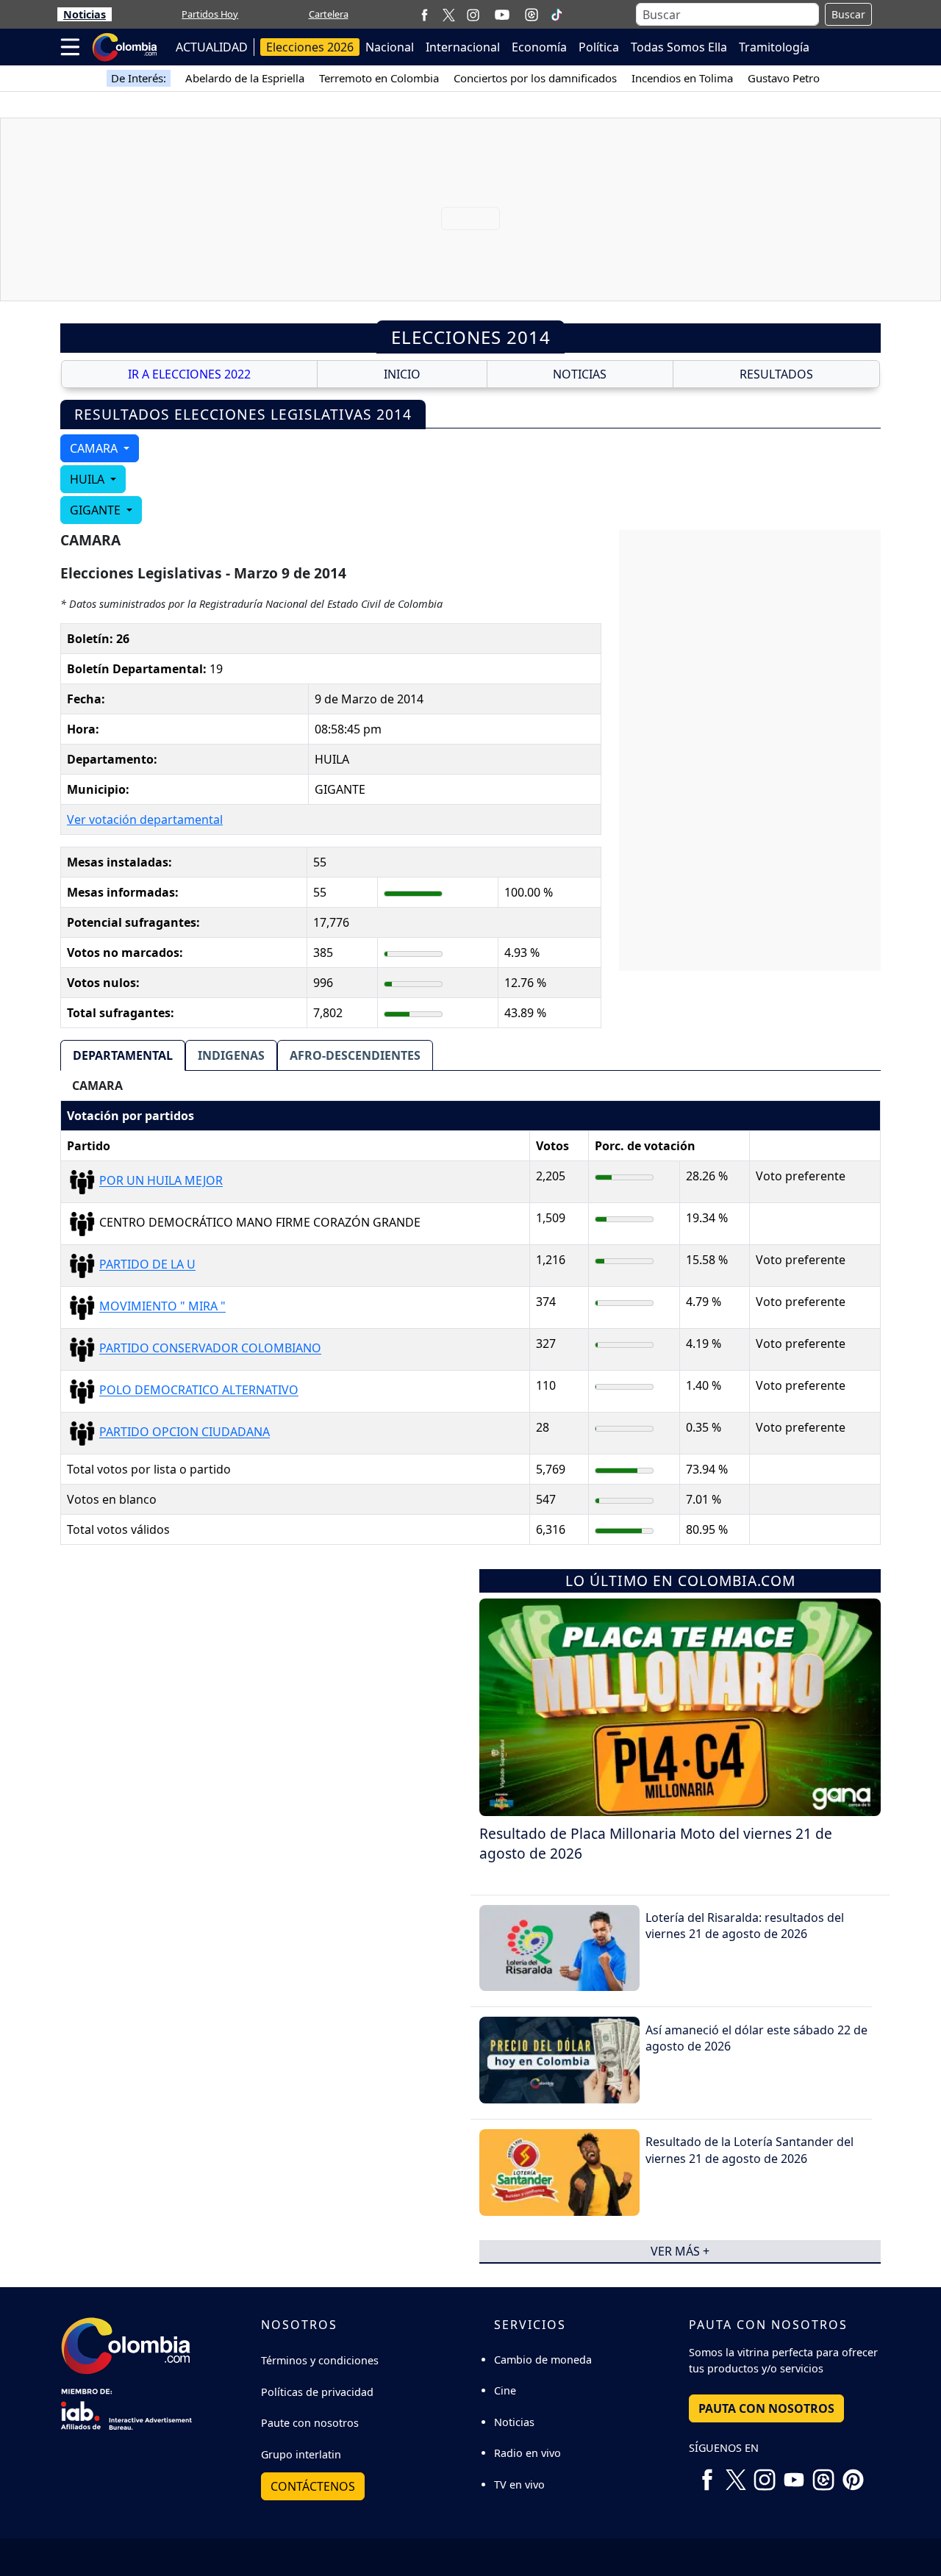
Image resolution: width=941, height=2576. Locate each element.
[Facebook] (425, 14)
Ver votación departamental (145, 819)
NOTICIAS (580, 374)
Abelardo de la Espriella (245, 78)
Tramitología (774, 47)
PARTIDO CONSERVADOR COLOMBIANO (210, 1349)
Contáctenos (313, 2486)
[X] (449, 14)
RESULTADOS (776, 374)
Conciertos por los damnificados (535, 78)
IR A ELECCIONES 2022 (189, 374)
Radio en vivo (527, 2453)
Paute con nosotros (310, 2423)
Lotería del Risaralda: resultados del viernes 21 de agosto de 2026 (745, 1926)
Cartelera (329, 14)
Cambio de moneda (543, 2360)
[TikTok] (557, 15)
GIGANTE (97, 510)
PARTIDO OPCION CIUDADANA (185, 1432)
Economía (539, 47)
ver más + (680, 2251)
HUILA (89, 479)
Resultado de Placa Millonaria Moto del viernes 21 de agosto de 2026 (656, 1843)
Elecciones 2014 (471, 337)
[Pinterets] (853, 2475)
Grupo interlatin (301, 2454)
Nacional (390, 47)
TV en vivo (519, 2484)
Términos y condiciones (320, 2360)
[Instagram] (473, 14)
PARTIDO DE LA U (147, 1265)
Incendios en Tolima (682, 78)
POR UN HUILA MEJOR (161, 1181)
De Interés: (139, 78)
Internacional (463, 47)
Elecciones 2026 (310, 47)
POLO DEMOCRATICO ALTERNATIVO (199, 1391)
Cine (505, 2390)
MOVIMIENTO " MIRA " (162, 1307)
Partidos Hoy (210, 14)
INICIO (402, 374)
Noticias (85, 14)
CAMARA (95, 448)
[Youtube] (502, 15)
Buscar (848, 14)
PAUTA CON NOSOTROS (766, 2408)
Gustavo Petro (784, 78)
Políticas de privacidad (317, 2392)
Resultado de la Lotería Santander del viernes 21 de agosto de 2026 (749, 2150)
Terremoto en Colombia (379, 78)
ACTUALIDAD (212, 47)
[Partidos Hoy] (532, 15)
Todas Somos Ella (679, 47)
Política (599, 47)
